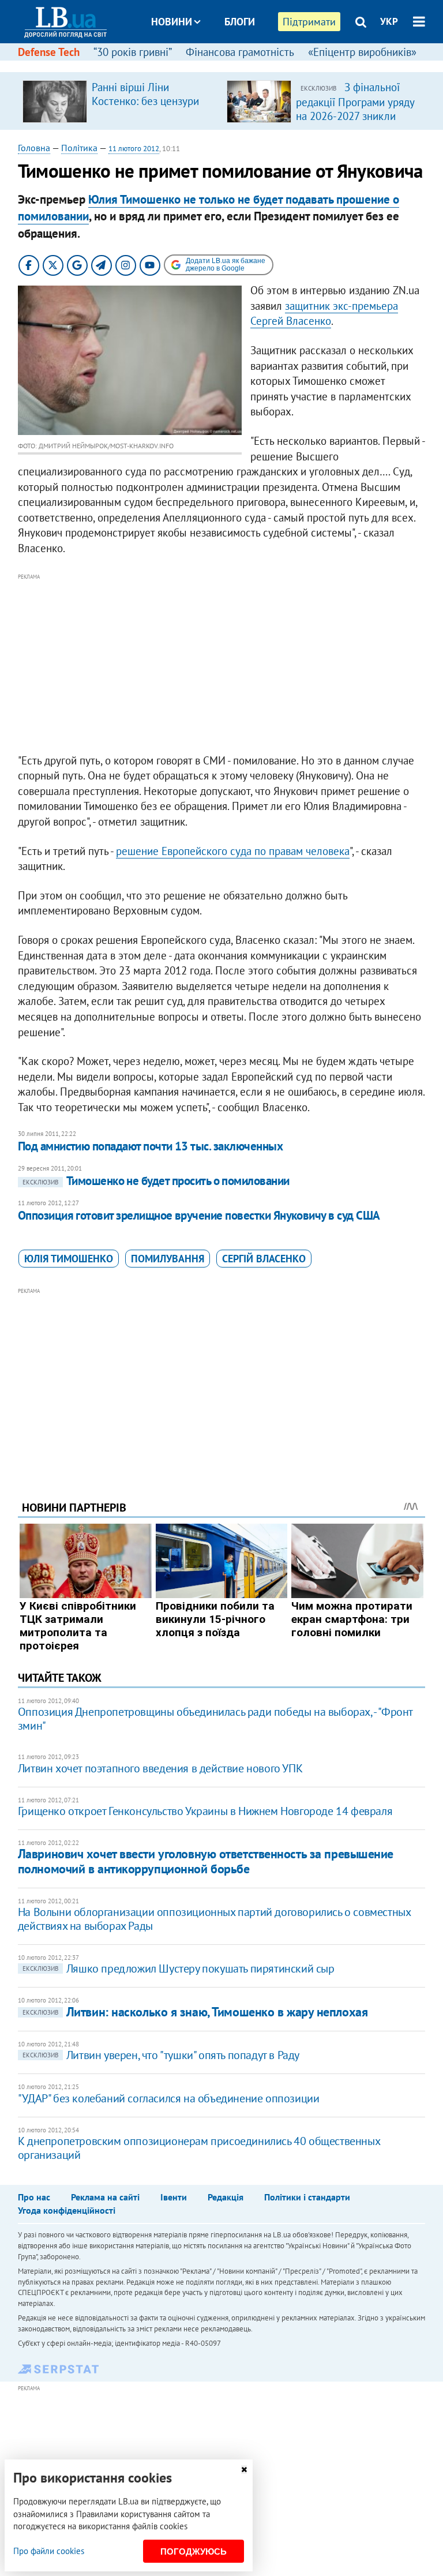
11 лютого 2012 (134, 149)
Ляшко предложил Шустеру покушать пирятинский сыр (179, 1968)
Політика (79, 148)
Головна (34, 148)
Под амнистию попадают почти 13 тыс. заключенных (150, 1146)
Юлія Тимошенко (69, 1259)
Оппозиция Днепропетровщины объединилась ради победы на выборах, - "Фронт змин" (215, 1719)
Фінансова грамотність (240, 52)
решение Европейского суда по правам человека (233, 851)
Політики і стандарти (307, 2197)
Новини (172, 22)
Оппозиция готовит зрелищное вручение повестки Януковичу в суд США (199, 1215)
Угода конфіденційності (67, 2210)
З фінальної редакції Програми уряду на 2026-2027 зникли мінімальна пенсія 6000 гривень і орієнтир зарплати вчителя (355, 122)
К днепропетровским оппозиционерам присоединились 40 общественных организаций (199, 2148)
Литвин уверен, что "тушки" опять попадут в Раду (161, 2055)
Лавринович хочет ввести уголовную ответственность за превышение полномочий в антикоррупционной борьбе (206, 1861)
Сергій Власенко (264, 1259)
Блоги (240, 22)
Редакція (226, 2197)
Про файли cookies (49, 2551)
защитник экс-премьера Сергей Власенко (324, 314)
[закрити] (244, 2470)
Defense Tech (49, 52)
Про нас (34, 2197)
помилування (168, 1259)
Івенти (174, 2197)
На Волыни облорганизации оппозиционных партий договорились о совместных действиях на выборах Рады (214, 1919)
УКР (389, 21)
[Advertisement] (222, 664)
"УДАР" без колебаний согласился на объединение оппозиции (169, 2098)
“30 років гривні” (133, 52)
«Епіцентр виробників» (362, 52)
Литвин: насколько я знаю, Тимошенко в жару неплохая (195, 2012)
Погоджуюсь (194, 2551)
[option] (120, 101)
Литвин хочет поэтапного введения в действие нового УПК (160, 1768)
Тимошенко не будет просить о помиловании (156, 1181)
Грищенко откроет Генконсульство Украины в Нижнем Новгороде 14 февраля (205, 1811)
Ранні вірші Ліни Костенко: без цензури (145, 94)
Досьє (232, 65)
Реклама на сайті (105, 2197)
